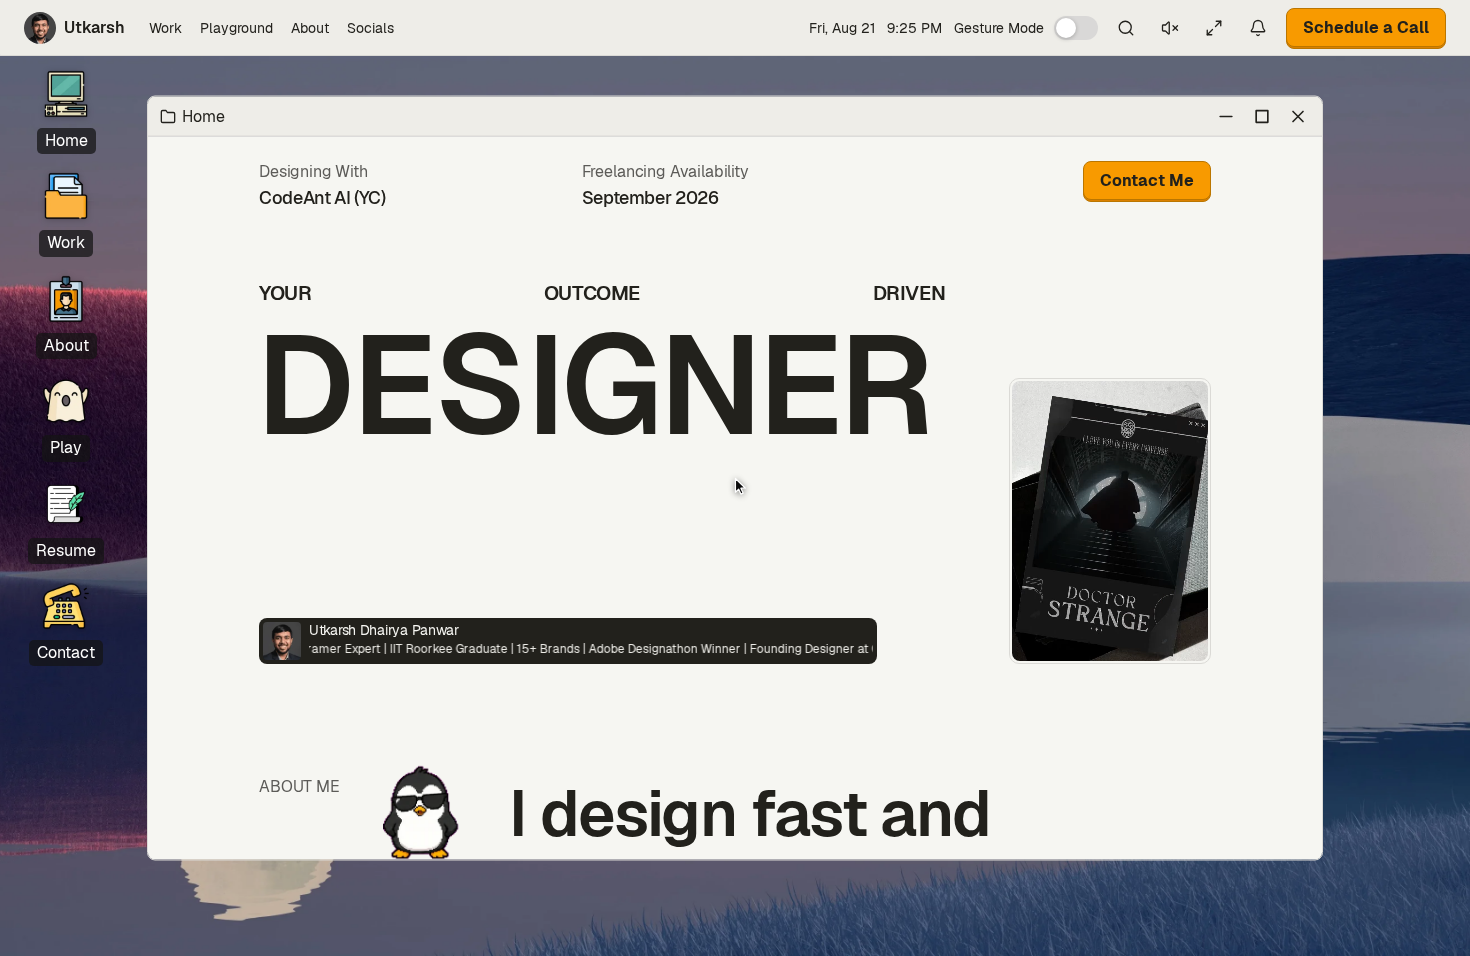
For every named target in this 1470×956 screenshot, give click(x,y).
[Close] (1298, 116)
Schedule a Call (1366, 27)
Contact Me (1147, 180)
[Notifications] (1258, 28)
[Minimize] (1226, 116)
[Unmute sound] (1170, 28)
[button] (1026, 28)
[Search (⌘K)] (1126, 28)
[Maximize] (1262, 116)
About (310, 28)
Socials (370, 28)
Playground (236, 28)
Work (165, 28)
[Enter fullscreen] (1214, 28)
